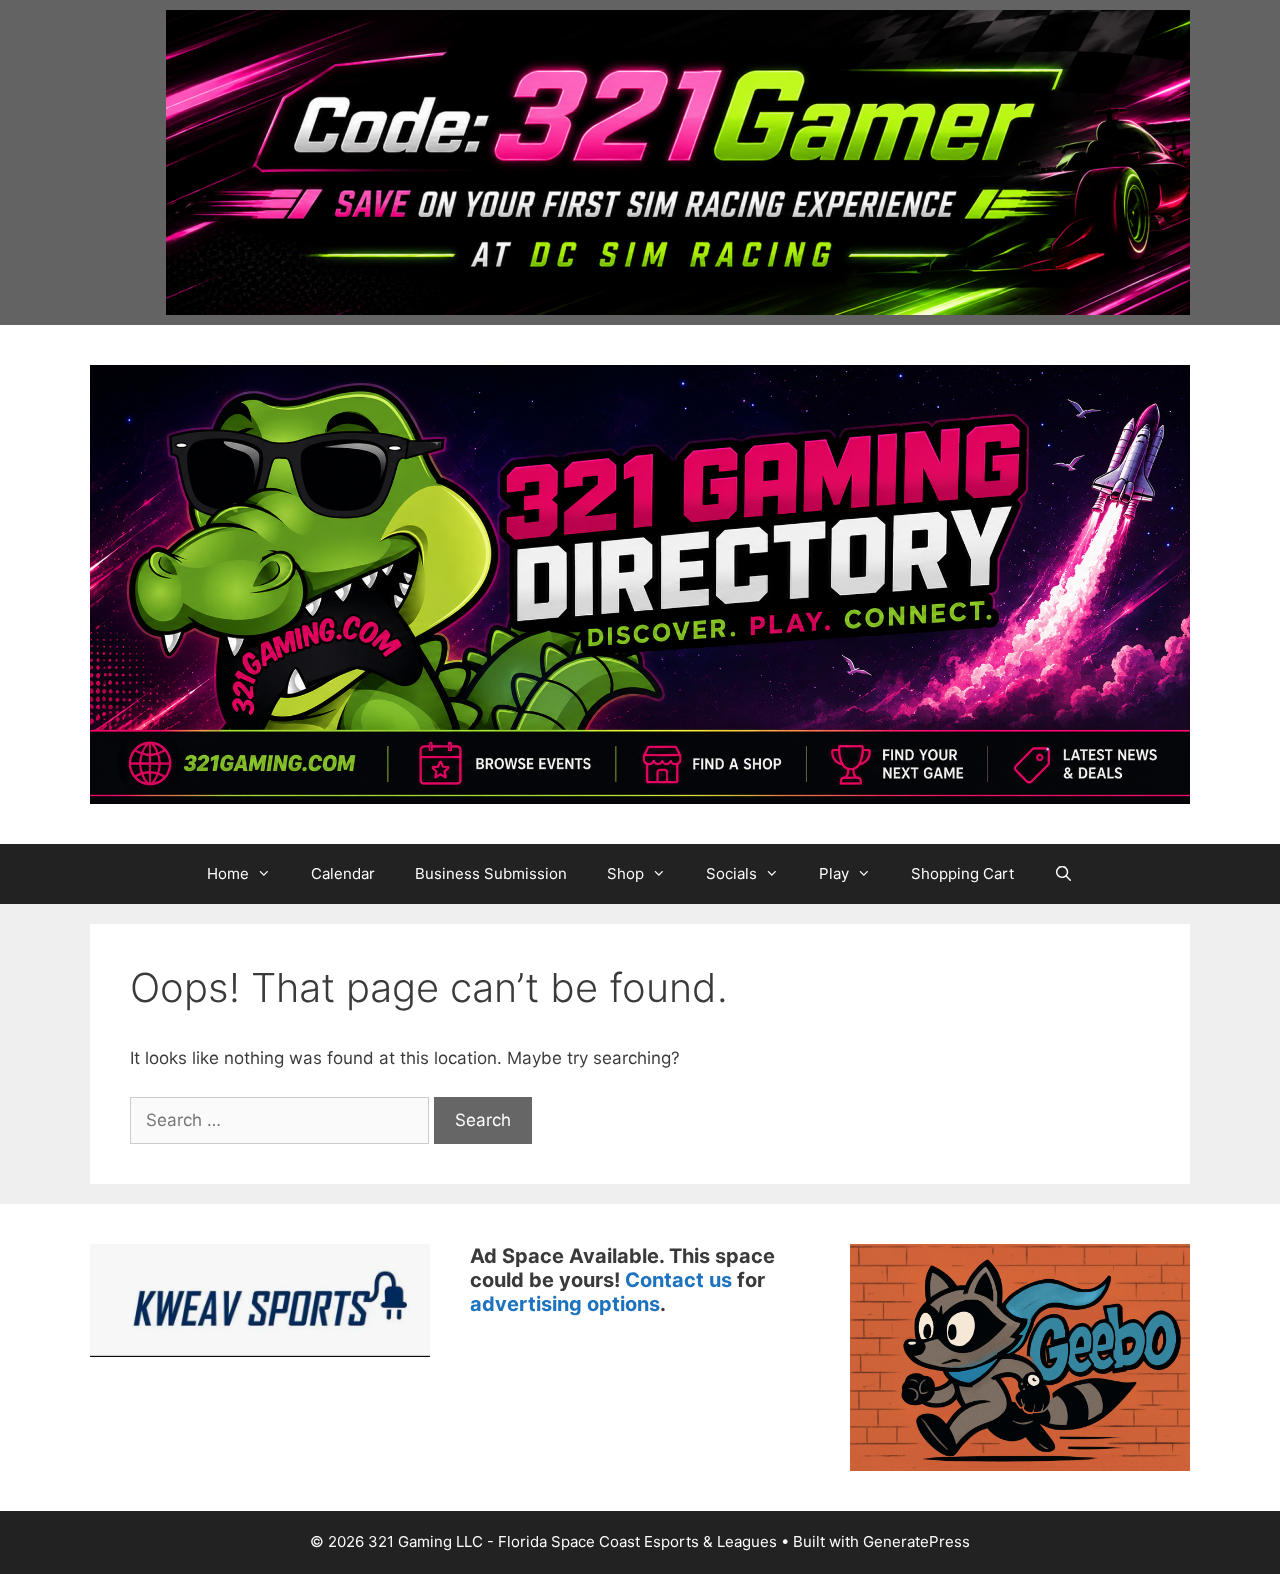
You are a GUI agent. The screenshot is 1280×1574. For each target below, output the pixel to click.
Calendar (343, 873)
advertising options (565, 1304)
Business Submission (491, 873)
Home (228, 873)
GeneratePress (916, 1541)
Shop (625, 873)
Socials (731, 873)
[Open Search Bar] (1063, 874)
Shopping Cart (962, 873)
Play (834, 873)
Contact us (678, 1280)
